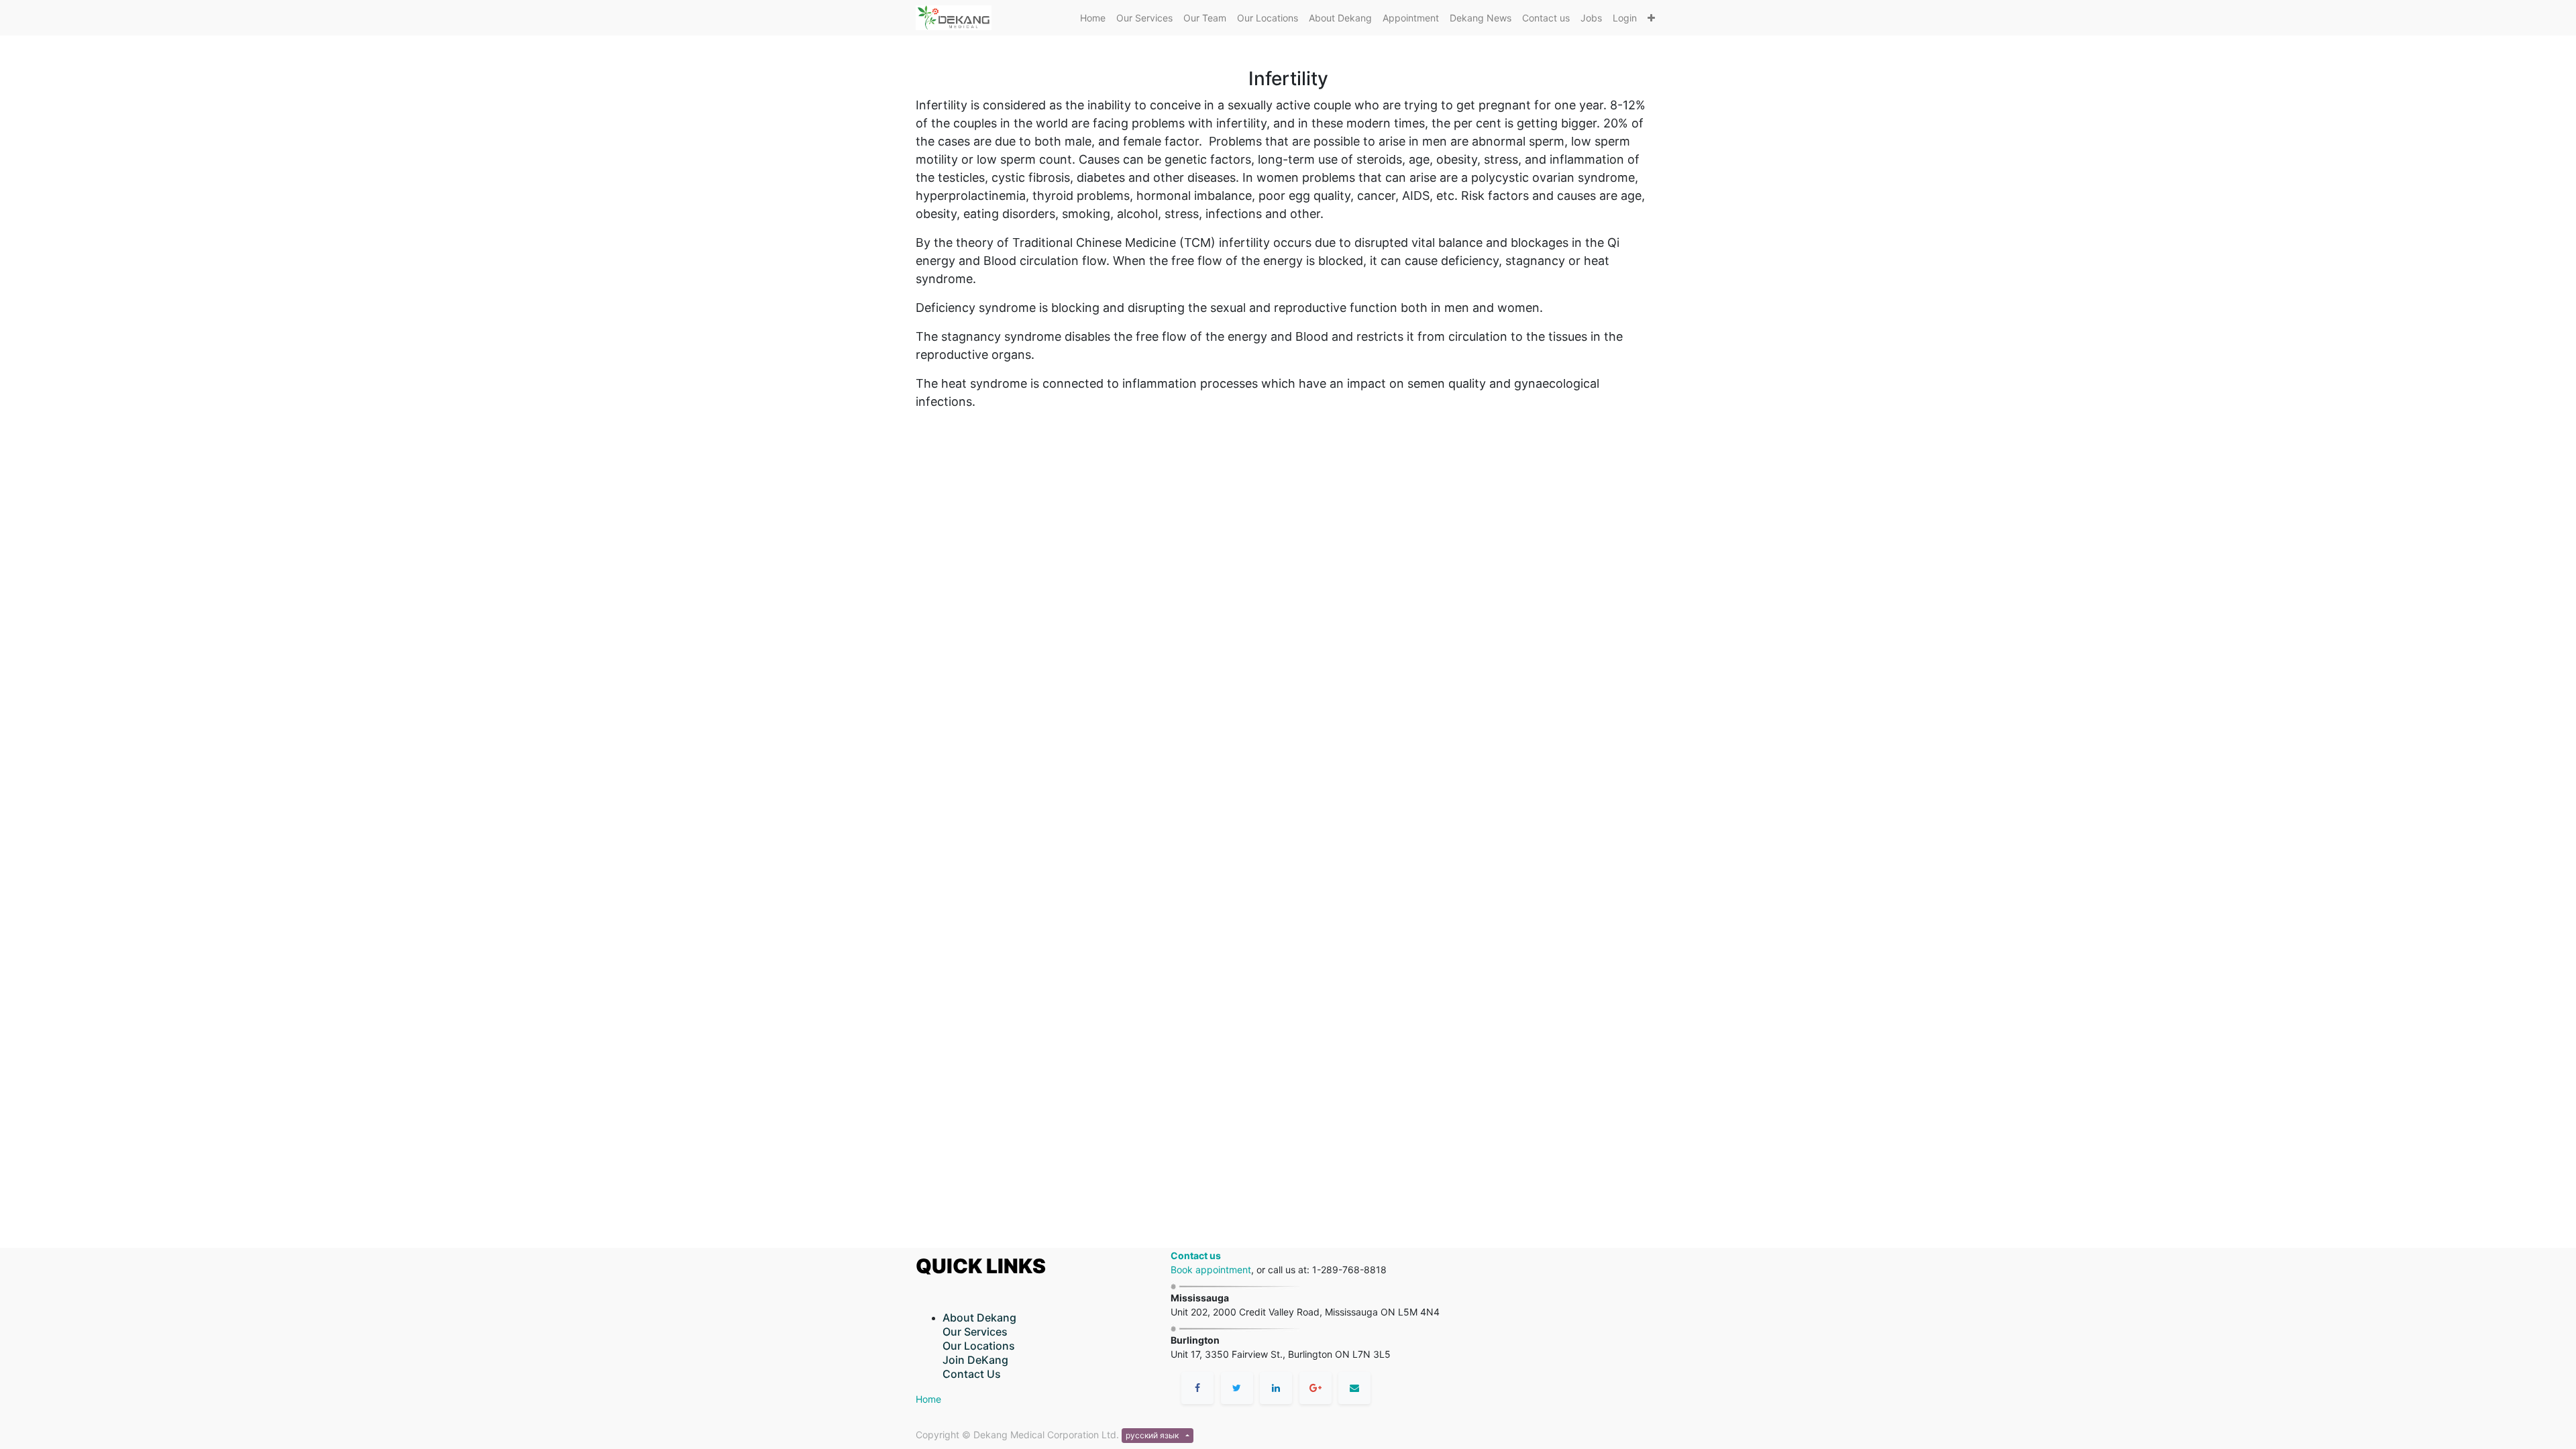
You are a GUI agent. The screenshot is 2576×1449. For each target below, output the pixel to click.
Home (928, 1399)
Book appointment (1211, 1270)
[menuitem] (1093, 18)
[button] (1651, 18)
